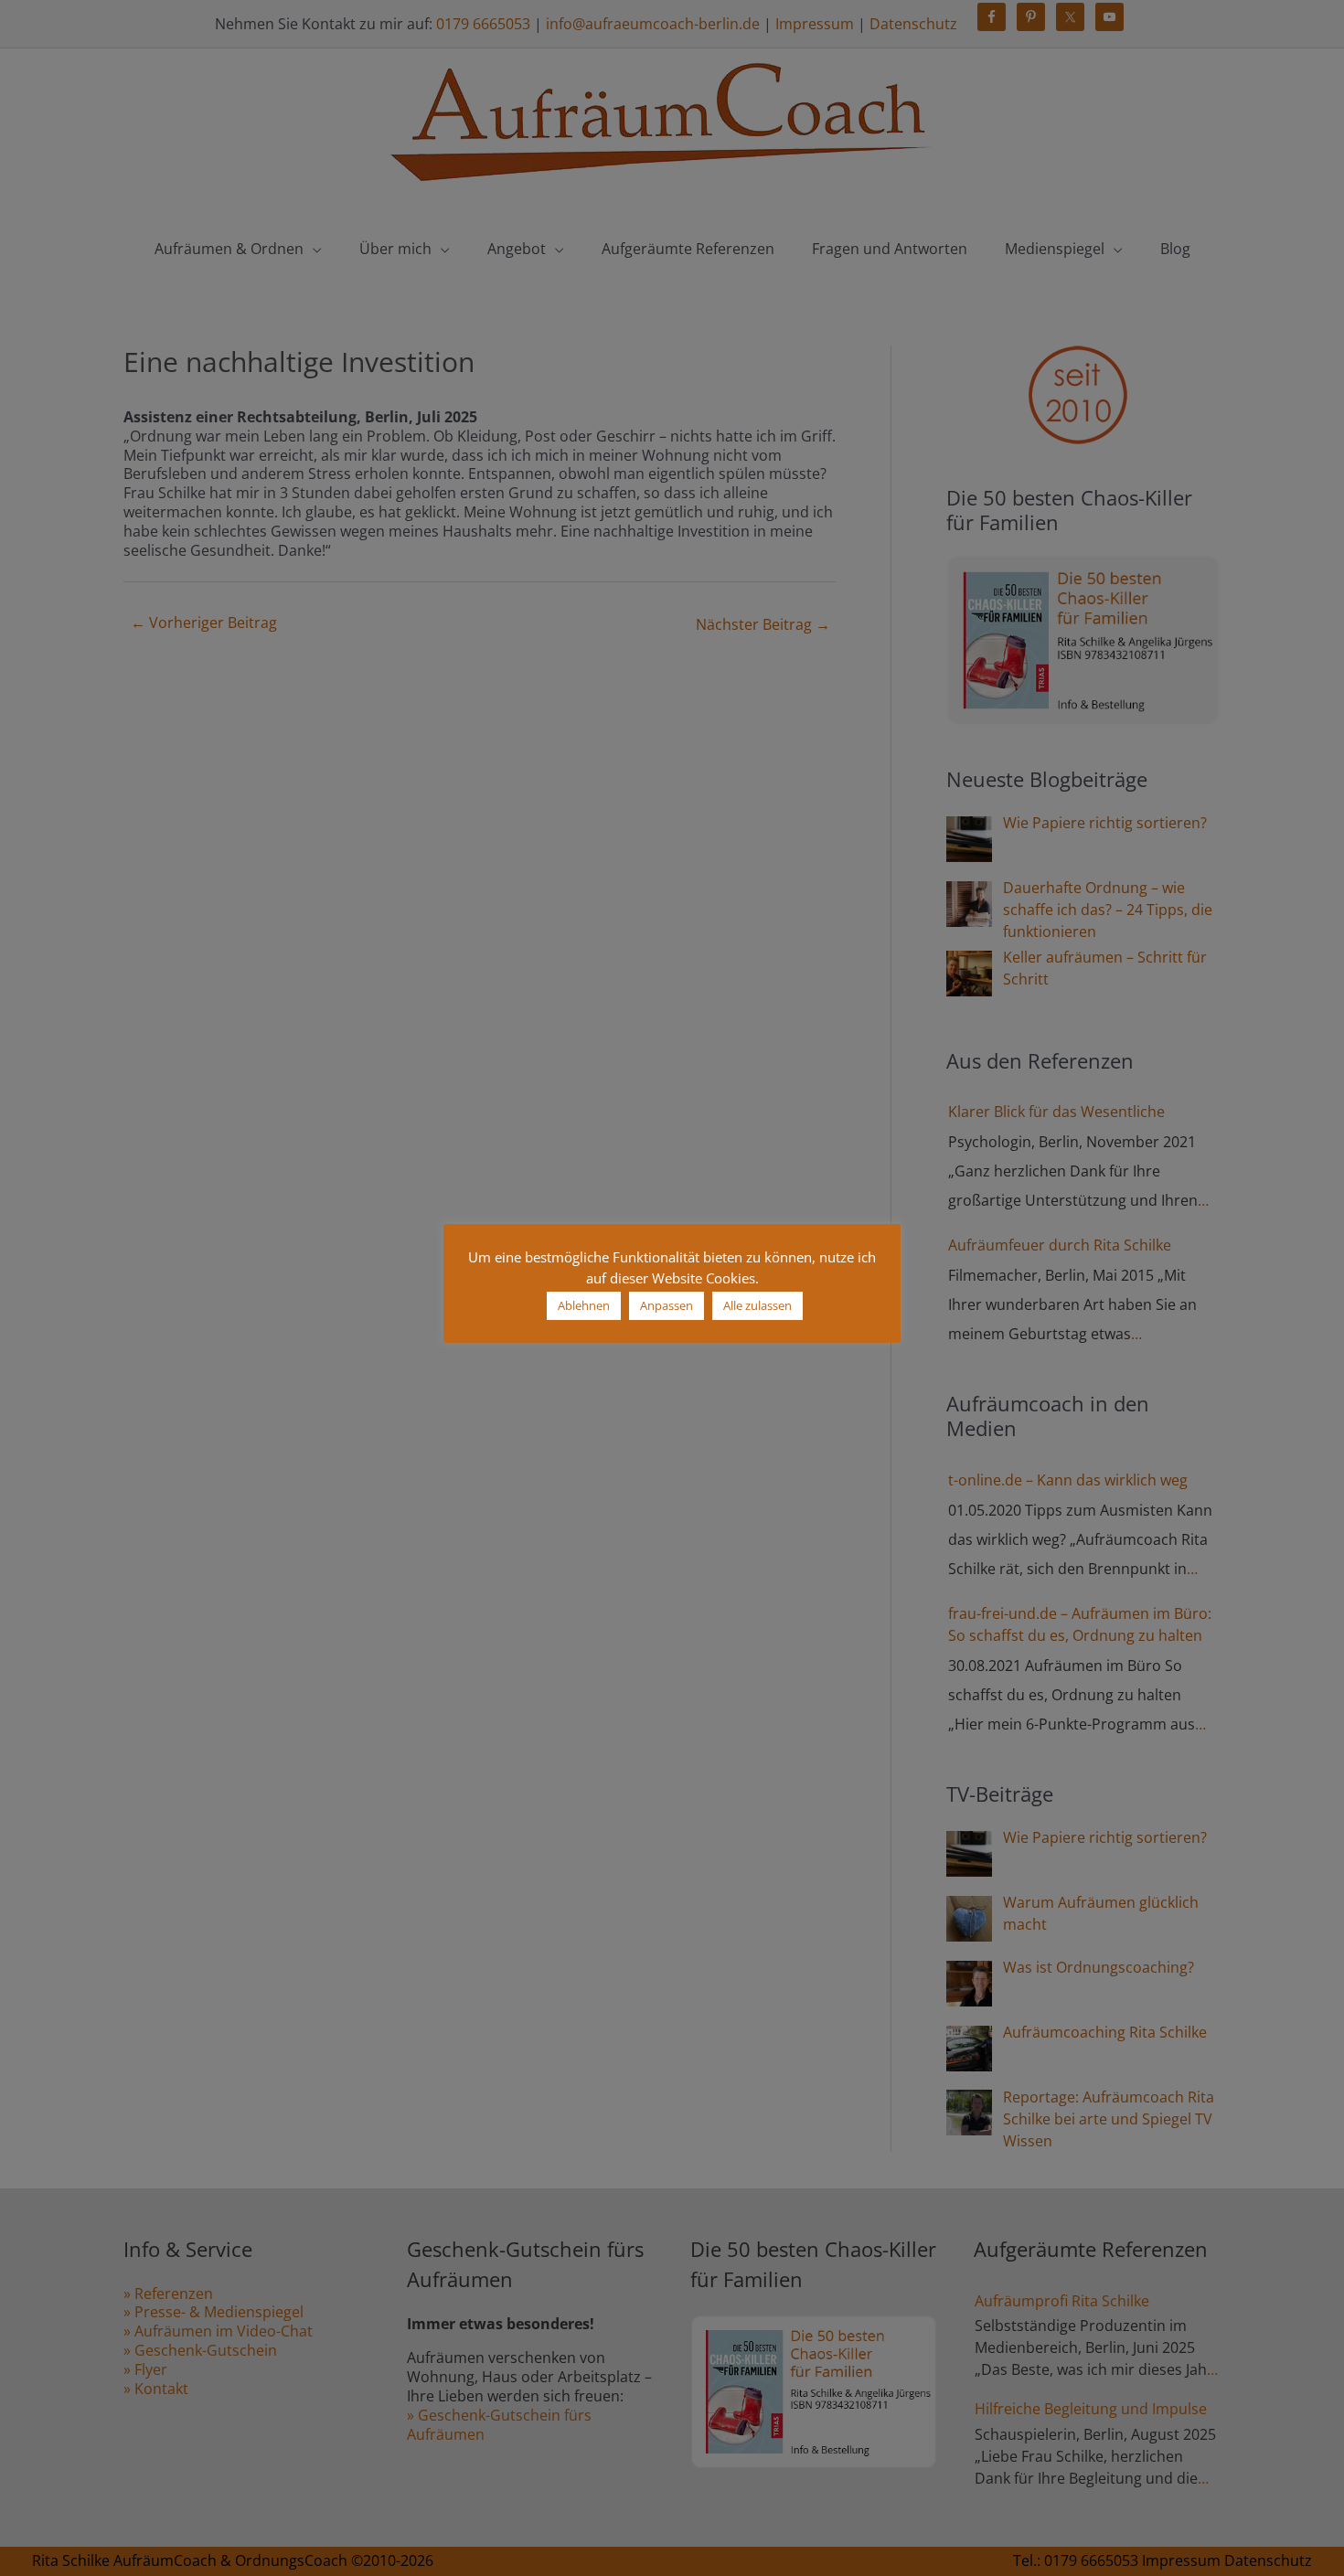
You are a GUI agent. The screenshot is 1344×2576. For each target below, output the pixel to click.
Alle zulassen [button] (757, 1305)
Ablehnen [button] (584, 1305)
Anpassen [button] (667, 1305)
